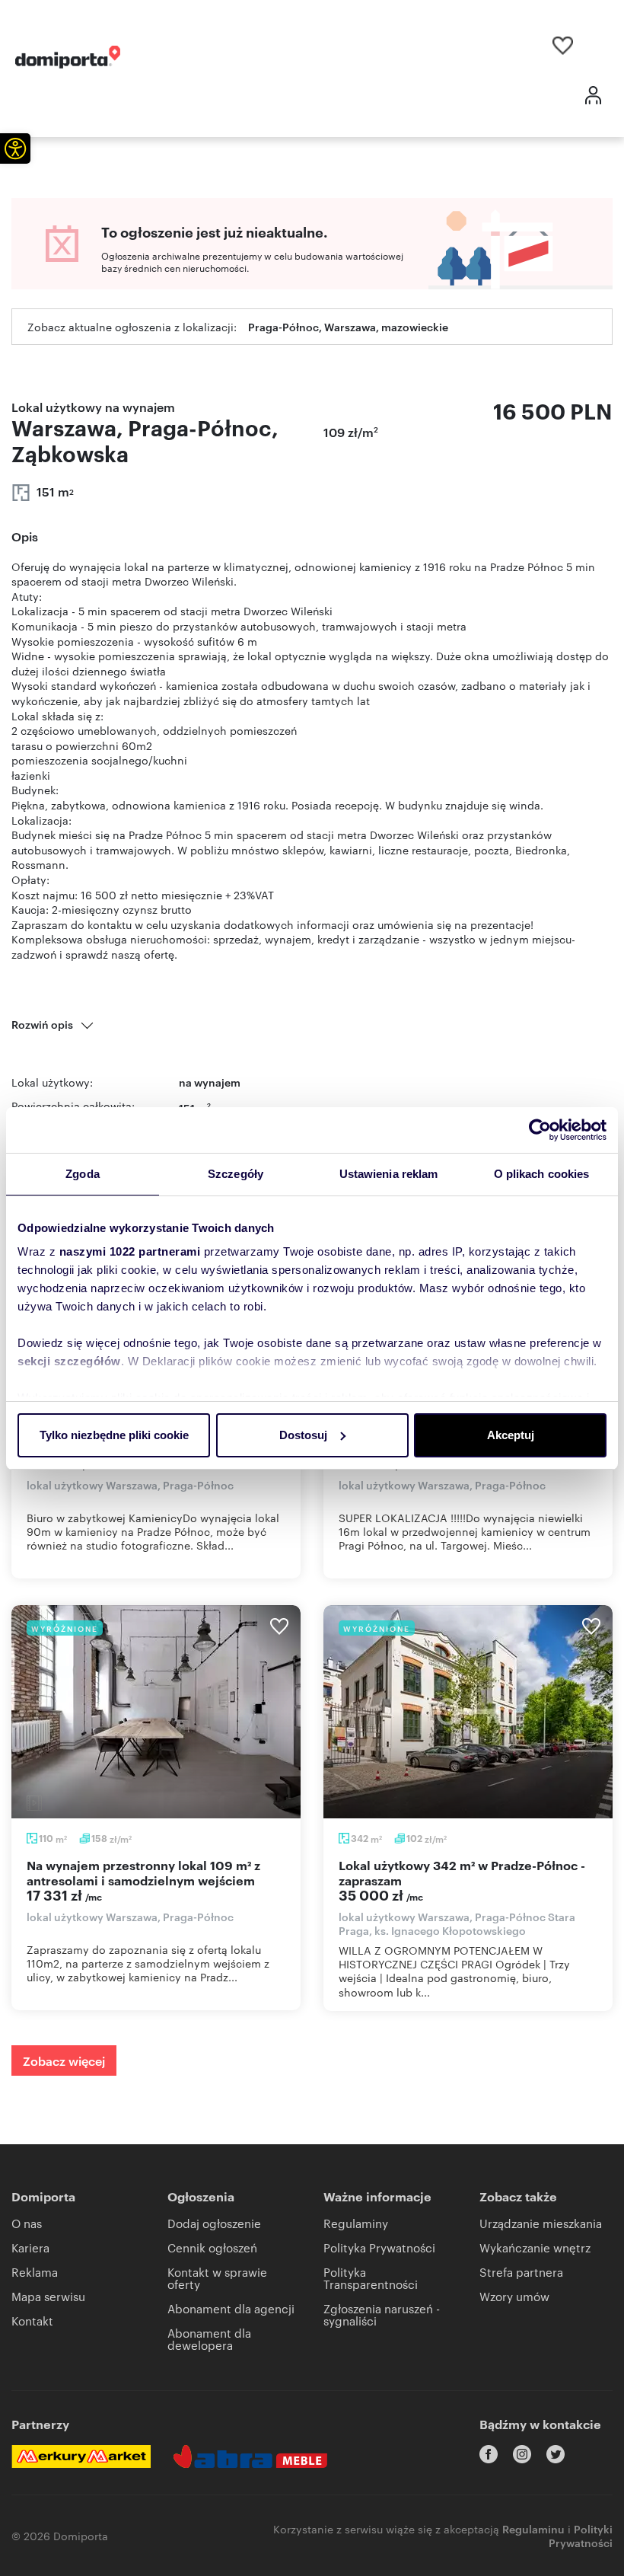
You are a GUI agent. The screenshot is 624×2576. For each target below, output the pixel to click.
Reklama (35, 2272)
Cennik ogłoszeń (212, 2247)
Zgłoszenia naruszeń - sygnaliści (382, 2314)
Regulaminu (533, 2528)
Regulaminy (356, 2223)
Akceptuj (511, 1435)
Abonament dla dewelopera (209, 2339)
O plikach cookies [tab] (542, 1174)
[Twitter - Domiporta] (556, 2454)
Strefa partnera (521, 2272)
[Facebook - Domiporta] (489, 2454)
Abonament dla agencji (231, 2308)
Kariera (30, 2247)
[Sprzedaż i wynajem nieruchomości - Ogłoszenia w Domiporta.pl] (68, 57)
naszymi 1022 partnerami (130, 1251)
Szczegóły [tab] (236, 1174)
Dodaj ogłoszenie (214, 2223)
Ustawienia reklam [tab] (389, 1174)
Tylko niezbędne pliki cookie (114, 1435)
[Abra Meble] (250, 2456)
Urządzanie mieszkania (541, 2223)
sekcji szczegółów (69, 1361)
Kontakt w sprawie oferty (217, 2278)
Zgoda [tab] (83, 1174)
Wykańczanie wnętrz (535, 2247)
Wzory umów (514, 2296)
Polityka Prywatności (379, 2247)
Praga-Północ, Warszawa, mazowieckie (348, 326)
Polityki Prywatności (581, 2535)
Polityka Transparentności (371, 2278)
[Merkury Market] (81, 2456)
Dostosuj (303, 1435)
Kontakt (32, 2321)
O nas (27, 2223)
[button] (15, 148)
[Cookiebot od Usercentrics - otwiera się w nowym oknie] (540, 1130)
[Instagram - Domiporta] (522, 2454)
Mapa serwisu (48, 2296)
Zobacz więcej (64, 2060)
